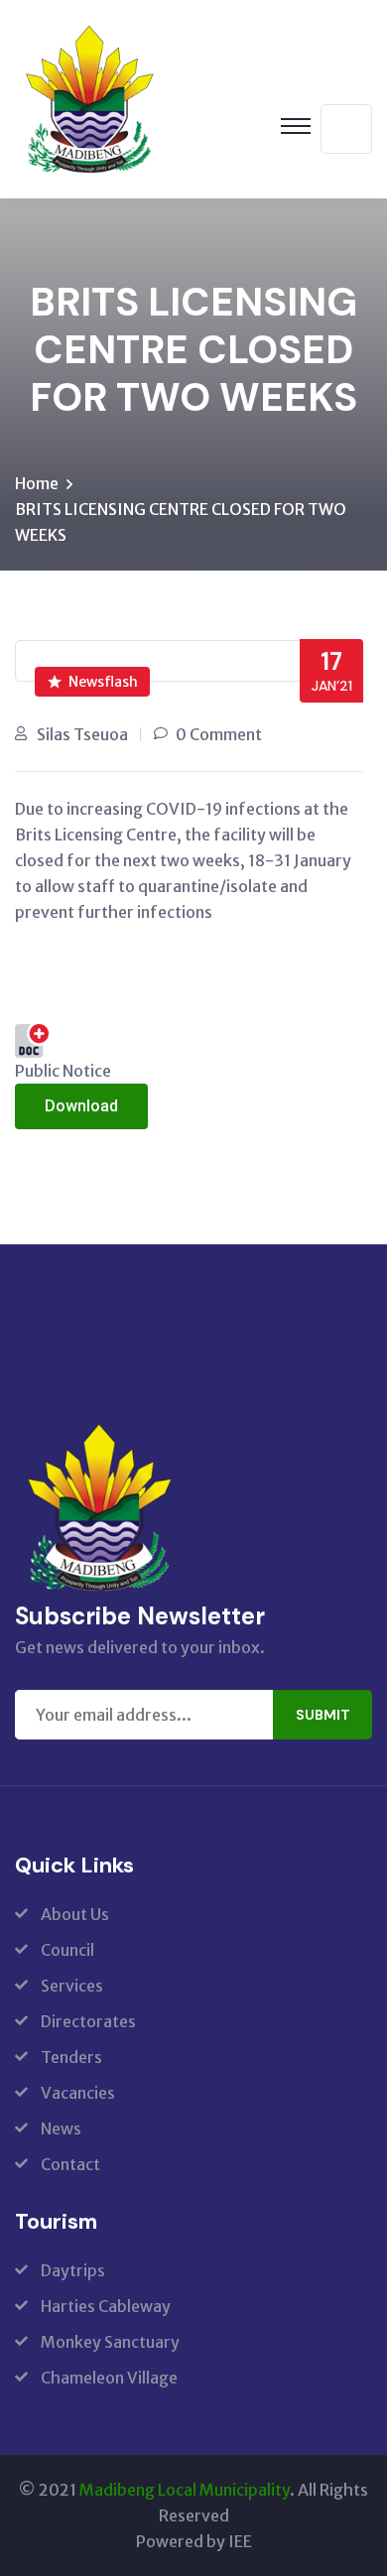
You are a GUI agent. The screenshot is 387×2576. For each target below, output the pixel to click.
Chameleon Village (109, 2378)
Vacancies (78, 2093)
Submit (323, 1715)
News (61, 2128)
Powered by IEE (194, 2541)
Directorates (88, 2021)
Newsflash (103, 682)
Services (72, 1986)
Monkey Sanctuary (110, 2342)
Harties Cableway (106, 2306)
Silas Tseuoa (82, 734)
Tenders (71, 2057)
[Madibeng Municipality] (89, 97)
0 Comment (219, 734)
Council (67, 1950)
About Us (75, 1914)
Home (37, 483)
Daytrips (73, 2270)
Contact (70, 2164)
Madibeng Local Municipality (185, 2490)
